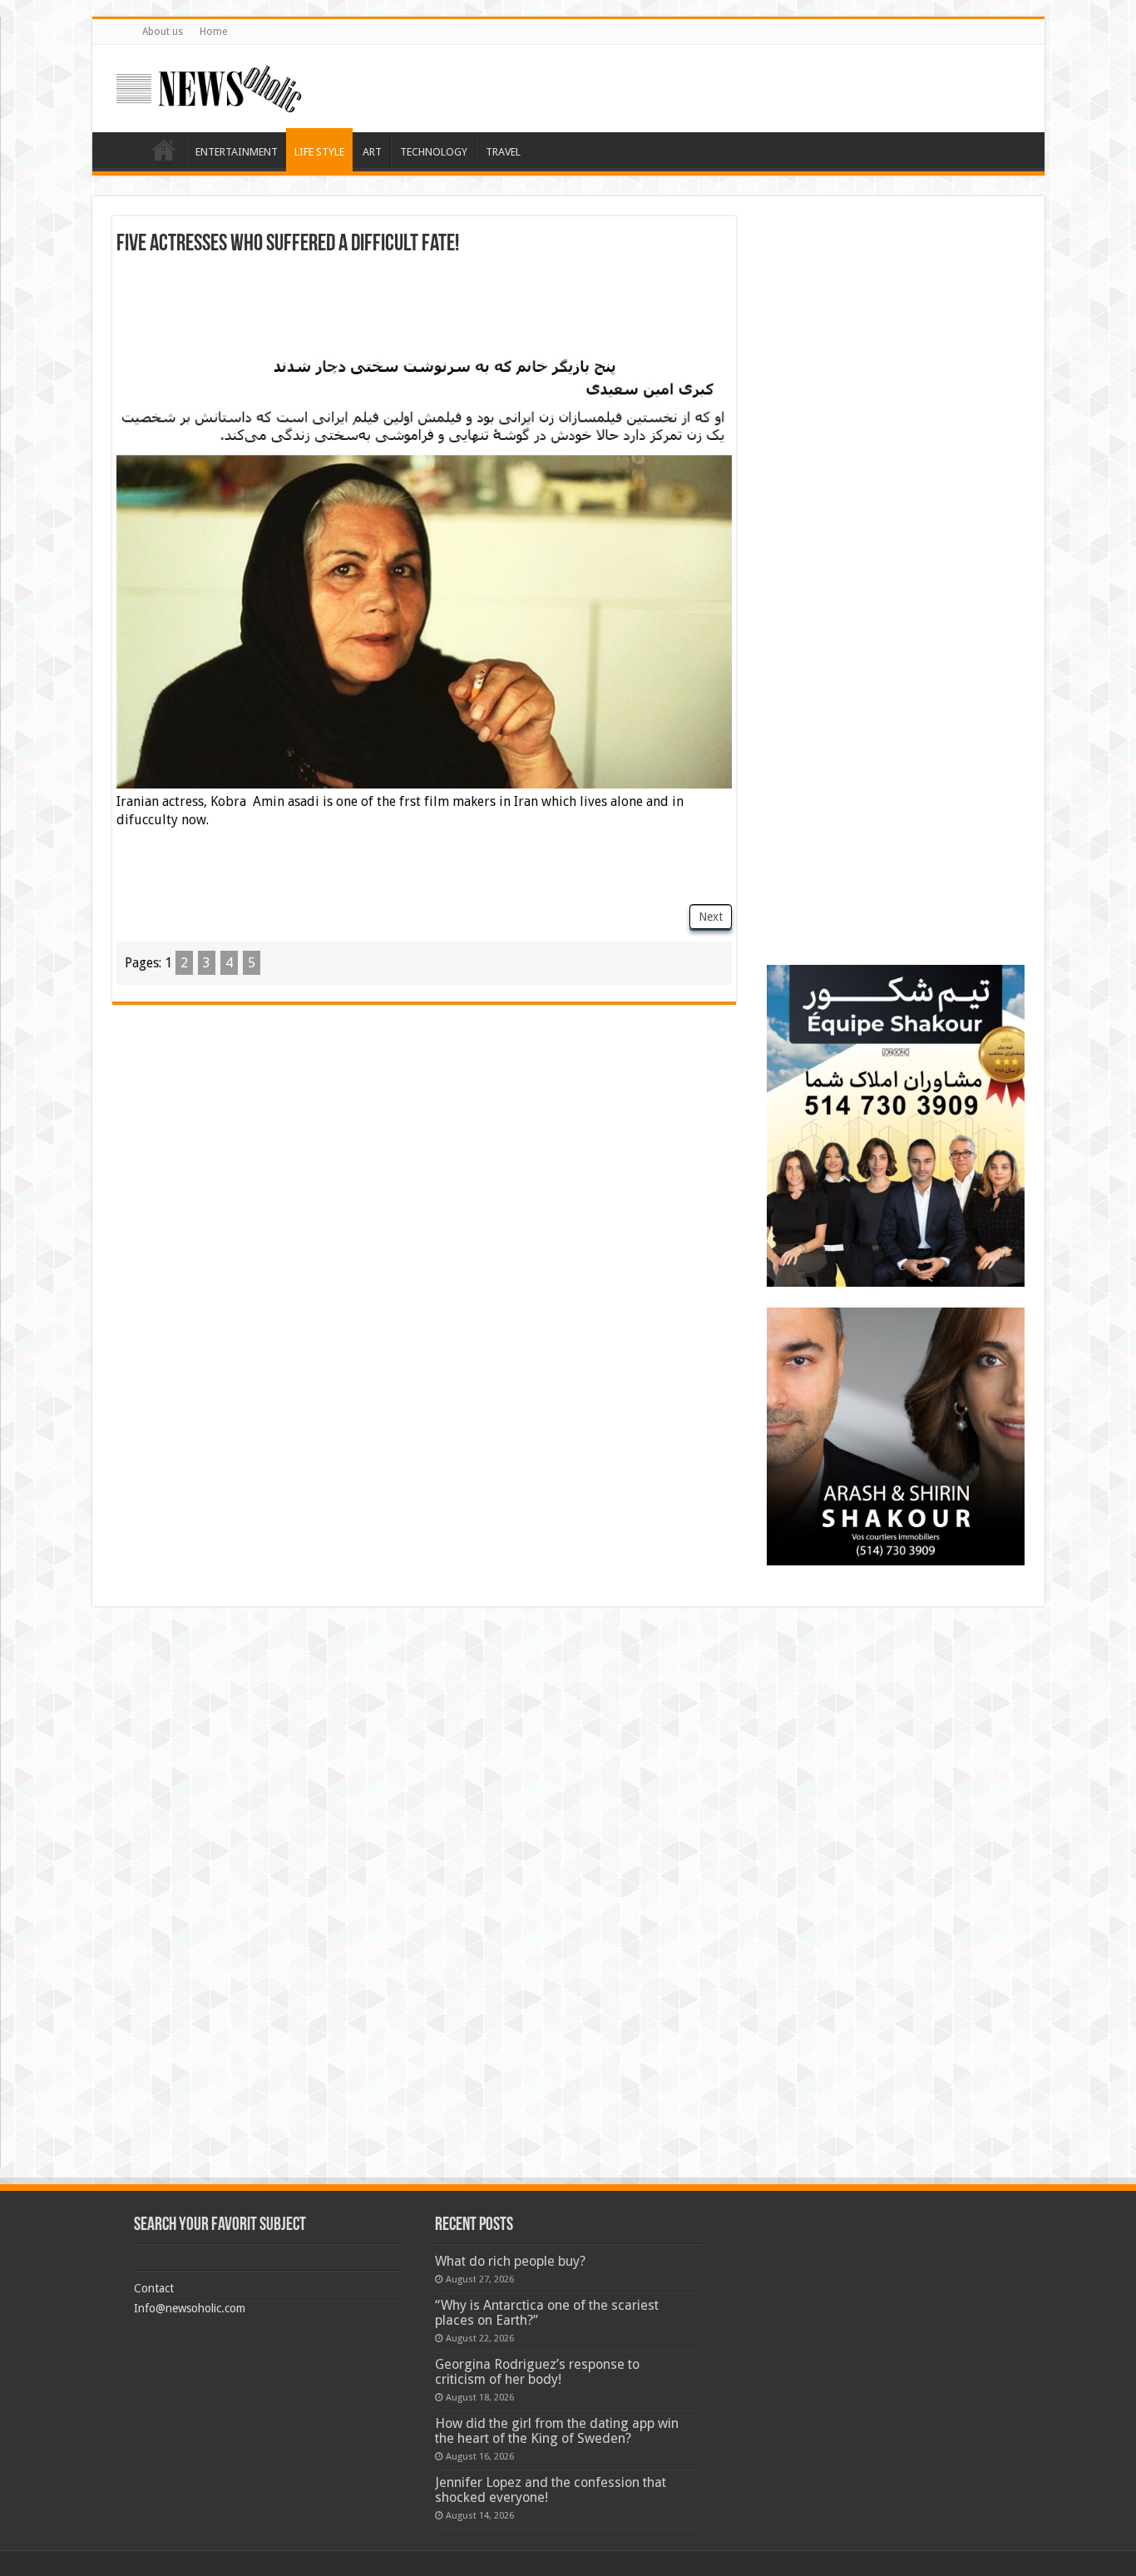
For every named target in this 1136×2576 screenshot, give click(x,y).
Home (213, 32)
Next (711, 917)
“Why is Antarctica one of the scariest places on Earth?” (547, 2313)
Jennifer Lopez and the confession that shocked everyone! (551, 2490)
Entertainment (237, 152)
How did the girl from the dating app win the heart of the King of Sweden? (557, 2431)
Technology (434, 152)
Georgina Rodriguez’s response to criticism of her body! (537, 2372)
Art (372, 152)
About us (163, 32)
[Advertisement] (424, 302)
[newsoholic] (209, 86)
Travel (503, 152)
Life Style (319, 152)
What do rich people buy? (510, 2261)
